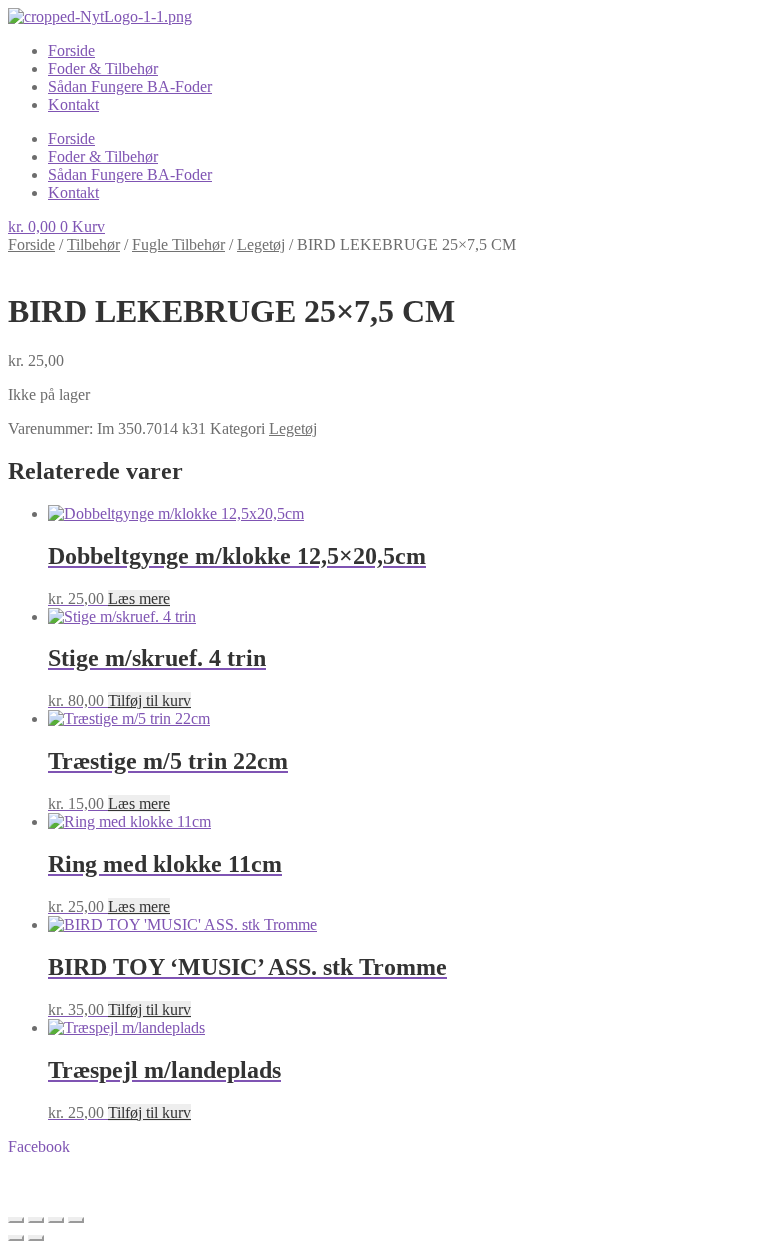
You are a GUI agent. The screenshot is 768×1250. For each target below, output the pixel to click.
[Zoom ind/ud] (16, 1220)
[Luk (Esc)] (76, 1220)
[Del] (56, 1220)
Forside (71, 50)
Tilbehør (93, 244)
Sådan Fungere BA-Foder (130, 86)
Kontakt (73, 104)
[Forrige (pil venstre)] (16, 1238)
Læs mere (139, 598)
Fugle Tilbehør (178, 244)
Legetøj (261, 244)
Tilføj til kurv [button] (149, 700)
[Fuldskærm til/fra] (36, 1220)
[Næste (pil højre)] (36, 1238)
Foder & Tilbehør (103, 68)
